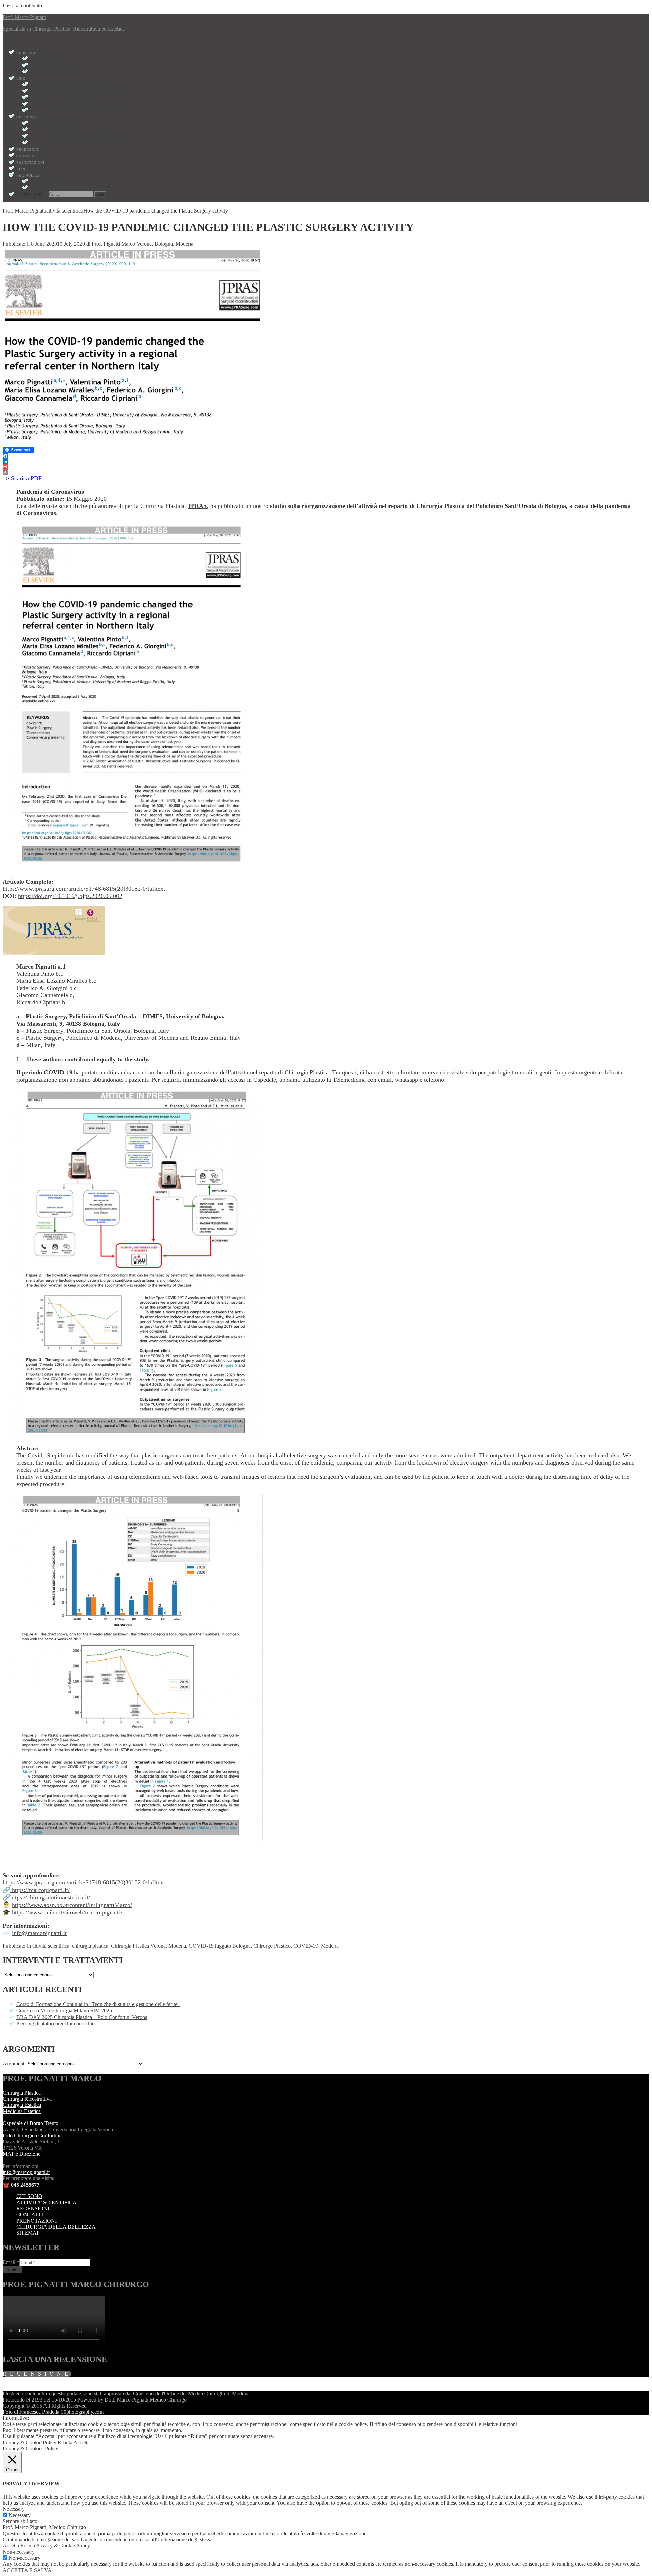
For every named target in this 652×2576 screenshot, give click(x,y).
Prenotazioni (30, 162)
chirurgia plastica (90, 1946)
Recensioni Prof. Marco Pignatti (65, 137)
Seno (35, 72)
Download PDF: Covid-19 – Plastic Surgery (76, 143)
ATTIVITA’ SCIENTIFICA (47, 2202)
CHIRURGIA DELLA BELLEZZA (56, 2227)
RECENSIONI (33, 2209)
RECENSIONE (37, 2374)
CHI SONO (29, 2196)
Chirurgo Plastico (272, 1946)
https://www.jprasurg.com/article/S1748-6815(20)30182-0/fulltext (84, 889)
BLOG (22, 169)
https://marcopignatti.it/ (40, 1890)
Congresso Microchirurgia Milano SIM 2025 (64, 2011)
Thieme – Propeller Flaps (58, 98)
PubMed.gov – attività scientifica (67, 85)
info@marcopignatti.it (39, 1933)
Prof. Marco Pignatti (24, 17)
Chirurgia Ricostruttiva (27, 2099)
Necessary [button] (14, 2509)
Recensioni (28, 150)
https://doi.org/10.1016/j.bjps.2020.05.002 (70, 896)
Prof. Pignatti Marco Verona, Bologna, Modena (142, 244)
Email (11, 2262)
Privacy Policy (46, 182)
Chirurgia (27, 53)
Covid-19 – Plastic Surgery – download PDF (77, 104)
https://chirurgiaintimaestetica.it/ (50, 1897)
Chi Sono (26, 117)
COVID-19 (201, 1946)
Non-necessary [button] (19, 2552)
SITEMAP (28, 2233)
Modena (330, 1946)
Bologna (241, 1946)
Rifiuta (65, 2442)
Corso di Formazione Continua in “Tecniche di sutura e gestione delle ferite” (98, 2004)
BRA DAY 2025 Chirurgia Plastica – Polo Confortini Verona (82, 2017)
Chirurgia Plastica (51, 59)
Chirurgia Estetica (51, 66)
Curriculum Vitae (49, 124)
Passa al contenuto (22, 6)
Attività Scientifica (52, 111)
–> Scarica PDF (22, 478)
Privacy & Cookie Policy (30, 2442)
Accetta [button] (81, 2442)
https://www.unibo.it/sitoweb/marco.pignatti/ (67, 1912)
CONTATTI (30, 2215)
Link (21, 79)
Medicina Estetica (22, 2111)
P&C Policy (28, 175)
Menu (9, 40)
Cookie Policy (45, 188)
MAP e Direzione (22, 2154)
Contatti (26, 156)
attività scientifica (51, 1946)
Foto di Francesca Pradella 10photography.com (53, 2412)
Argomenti (14, 2064)
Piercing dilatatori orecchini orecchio (56, 2023)
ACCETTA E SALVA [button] (27, 2570)
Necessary (20, 2515)
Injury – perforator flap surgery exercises (78, 91)
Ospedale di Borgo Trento (31, 2123)
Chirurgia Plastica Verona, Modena (149, 1946)
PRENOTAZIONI (37, 2221)
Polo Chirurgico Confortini (32, 2136)
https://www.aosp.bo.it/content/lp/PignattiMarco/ (72, 1905)
